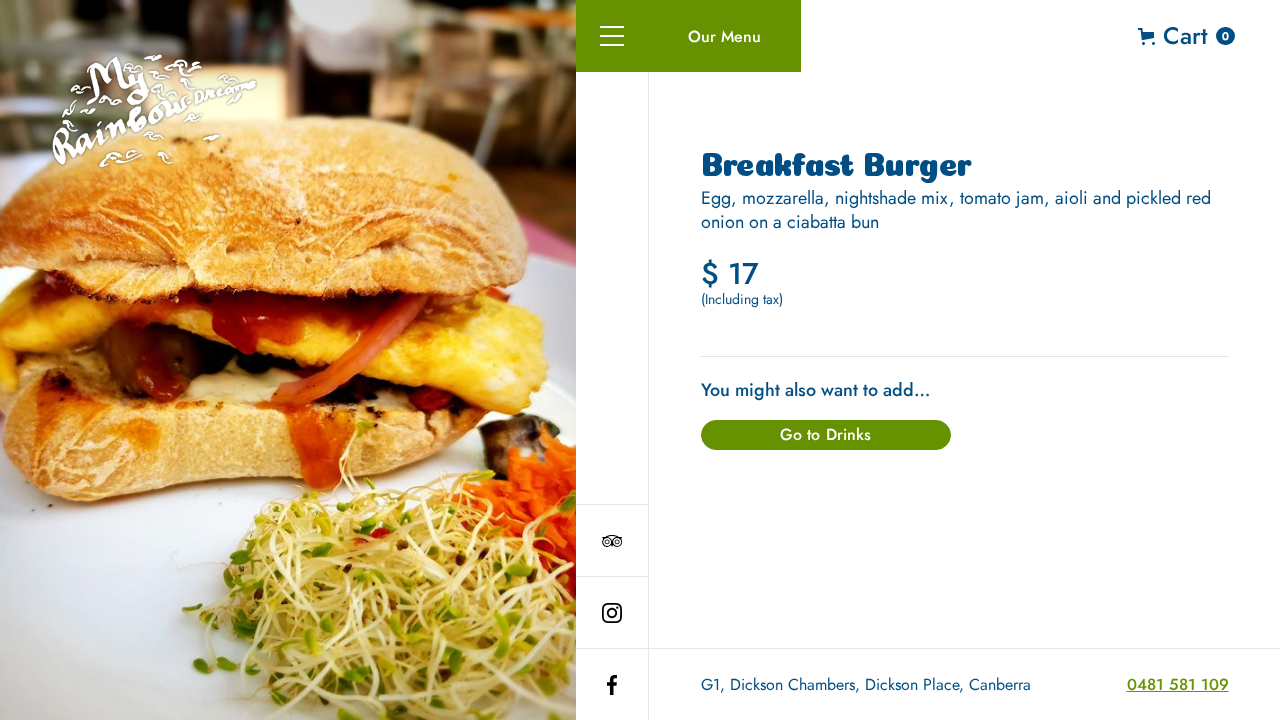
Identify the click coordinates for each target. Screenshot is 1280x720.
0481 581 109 (1178, 684)
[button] (612, 36)
